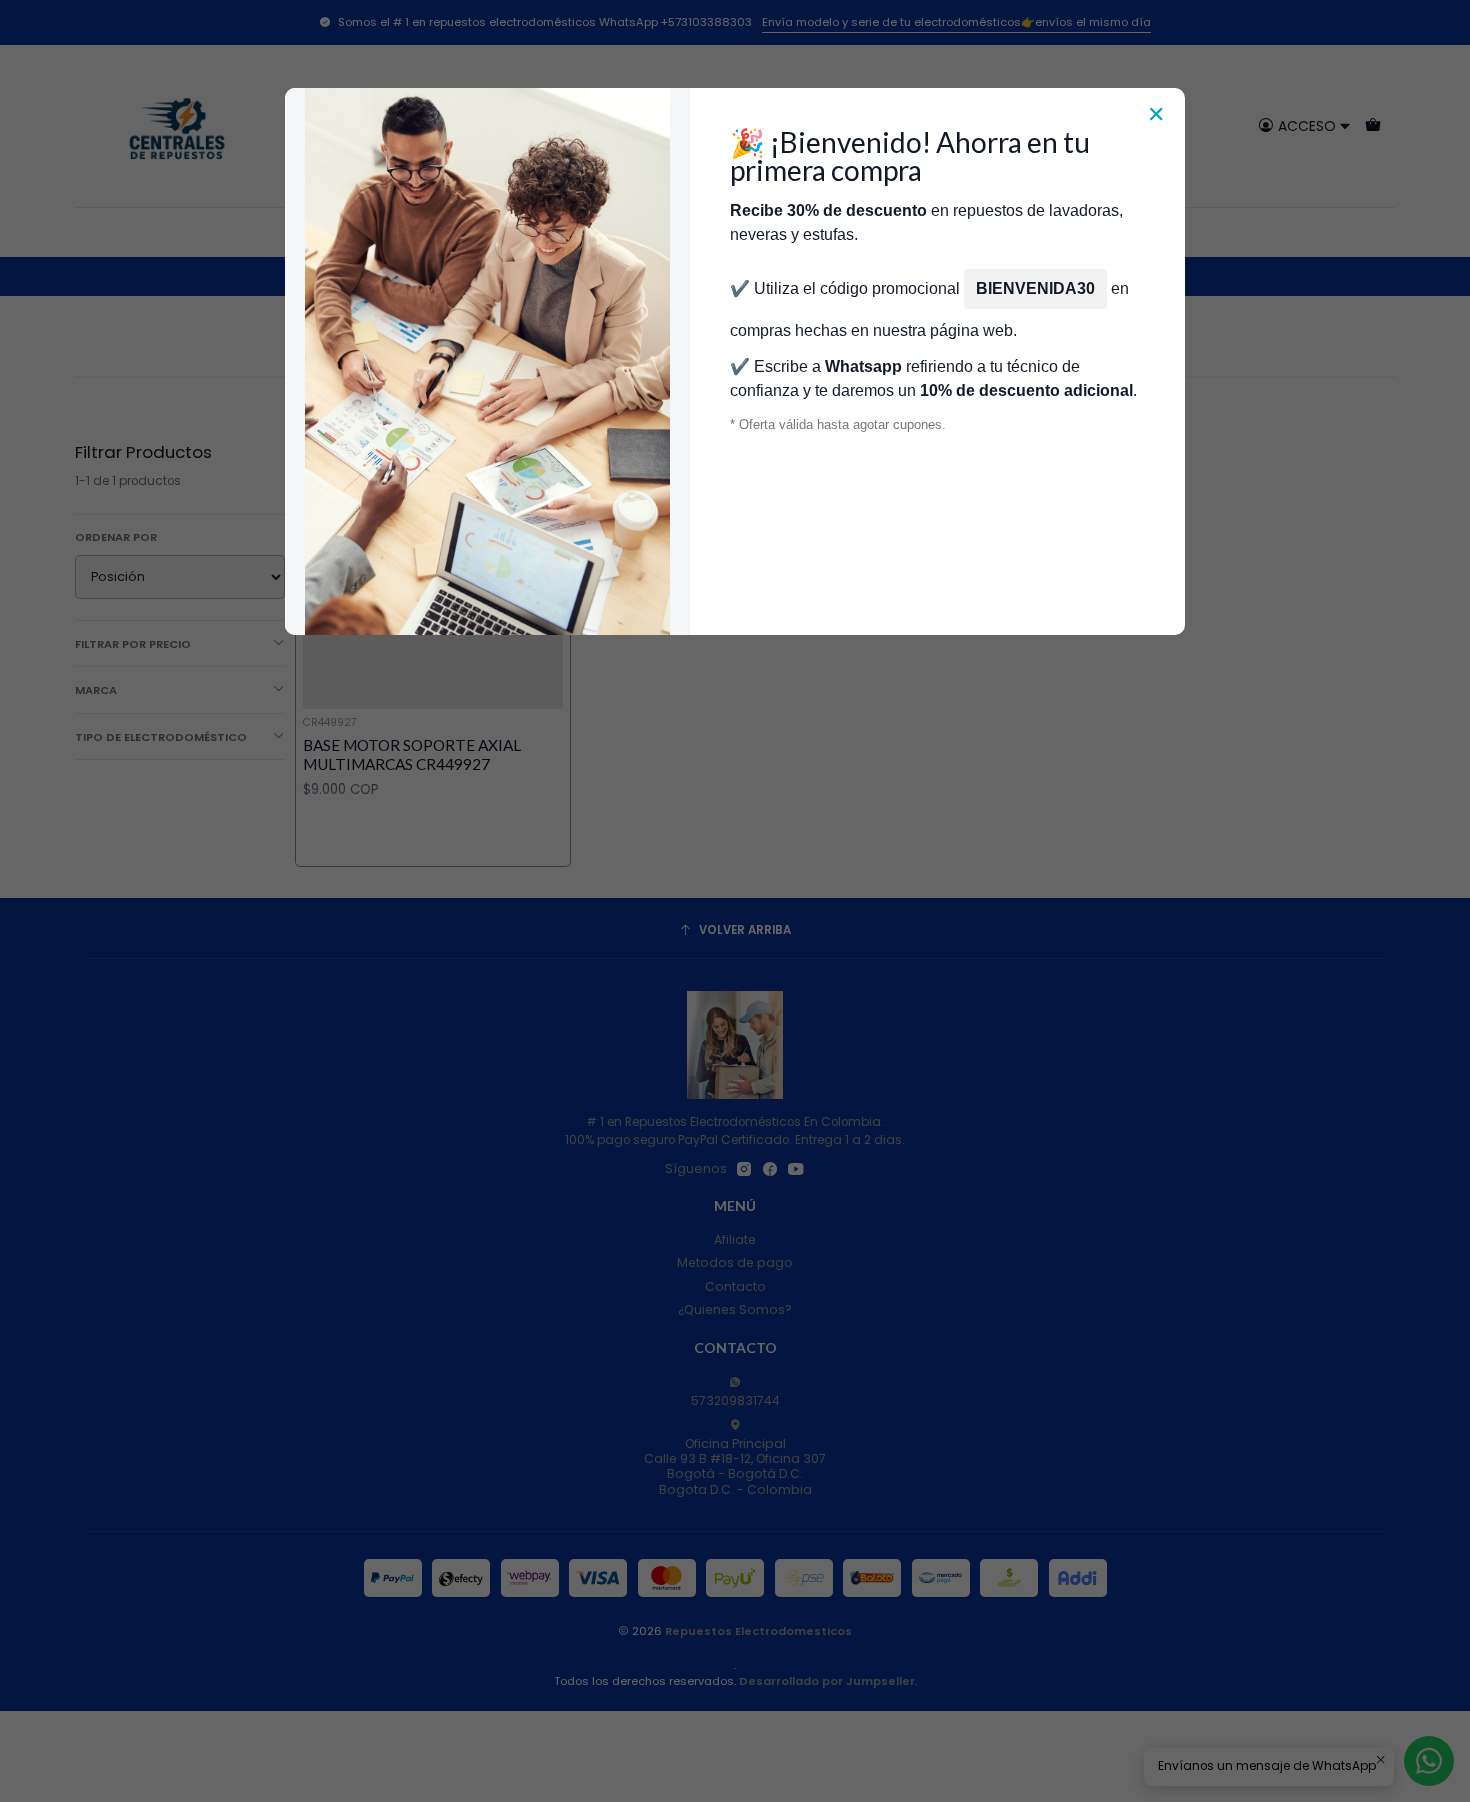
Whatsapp (863, 366)
